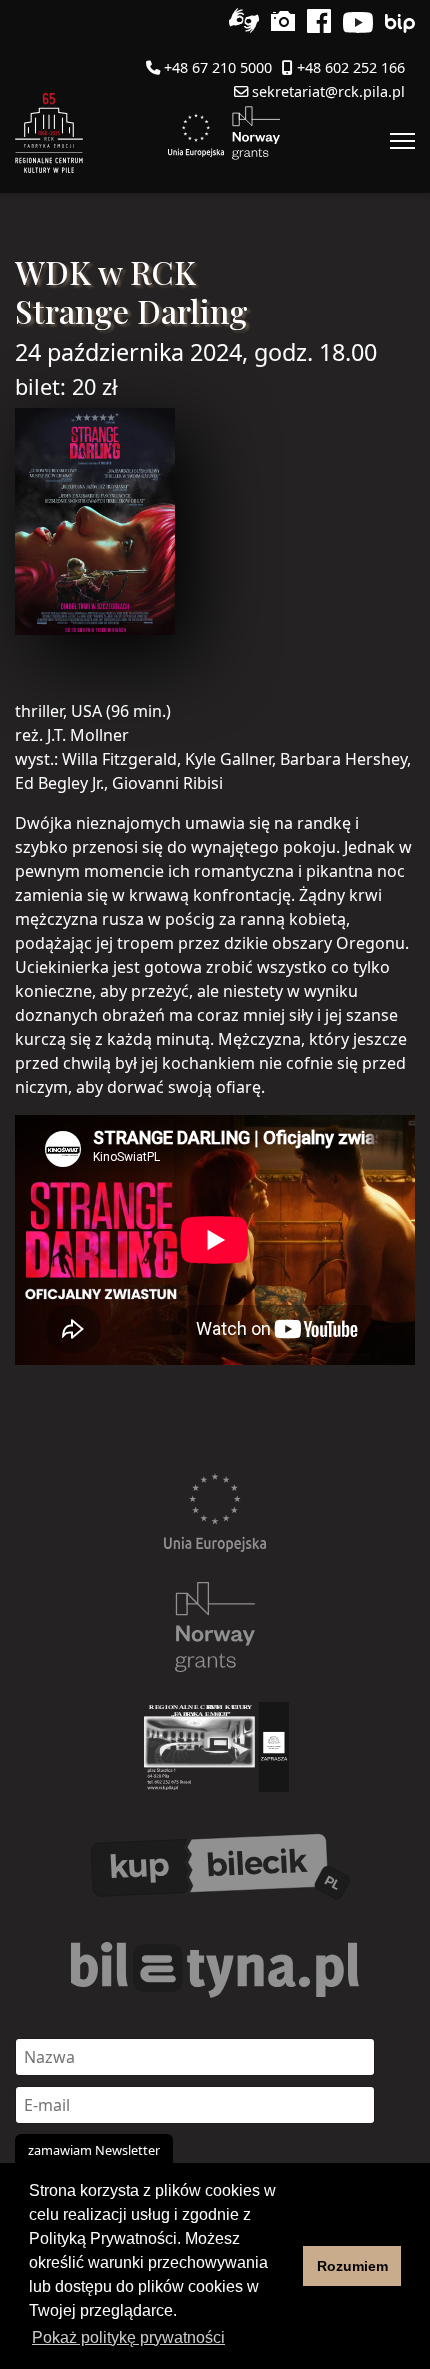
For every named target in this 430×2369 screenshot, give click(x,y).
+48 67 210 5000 (218, 67)
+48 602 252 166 (351, 67)
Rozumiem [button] (352, 2266)
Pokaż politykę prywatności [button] (128, 2337)
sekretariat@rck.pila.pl (328, 91)
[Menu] (402, 141)
